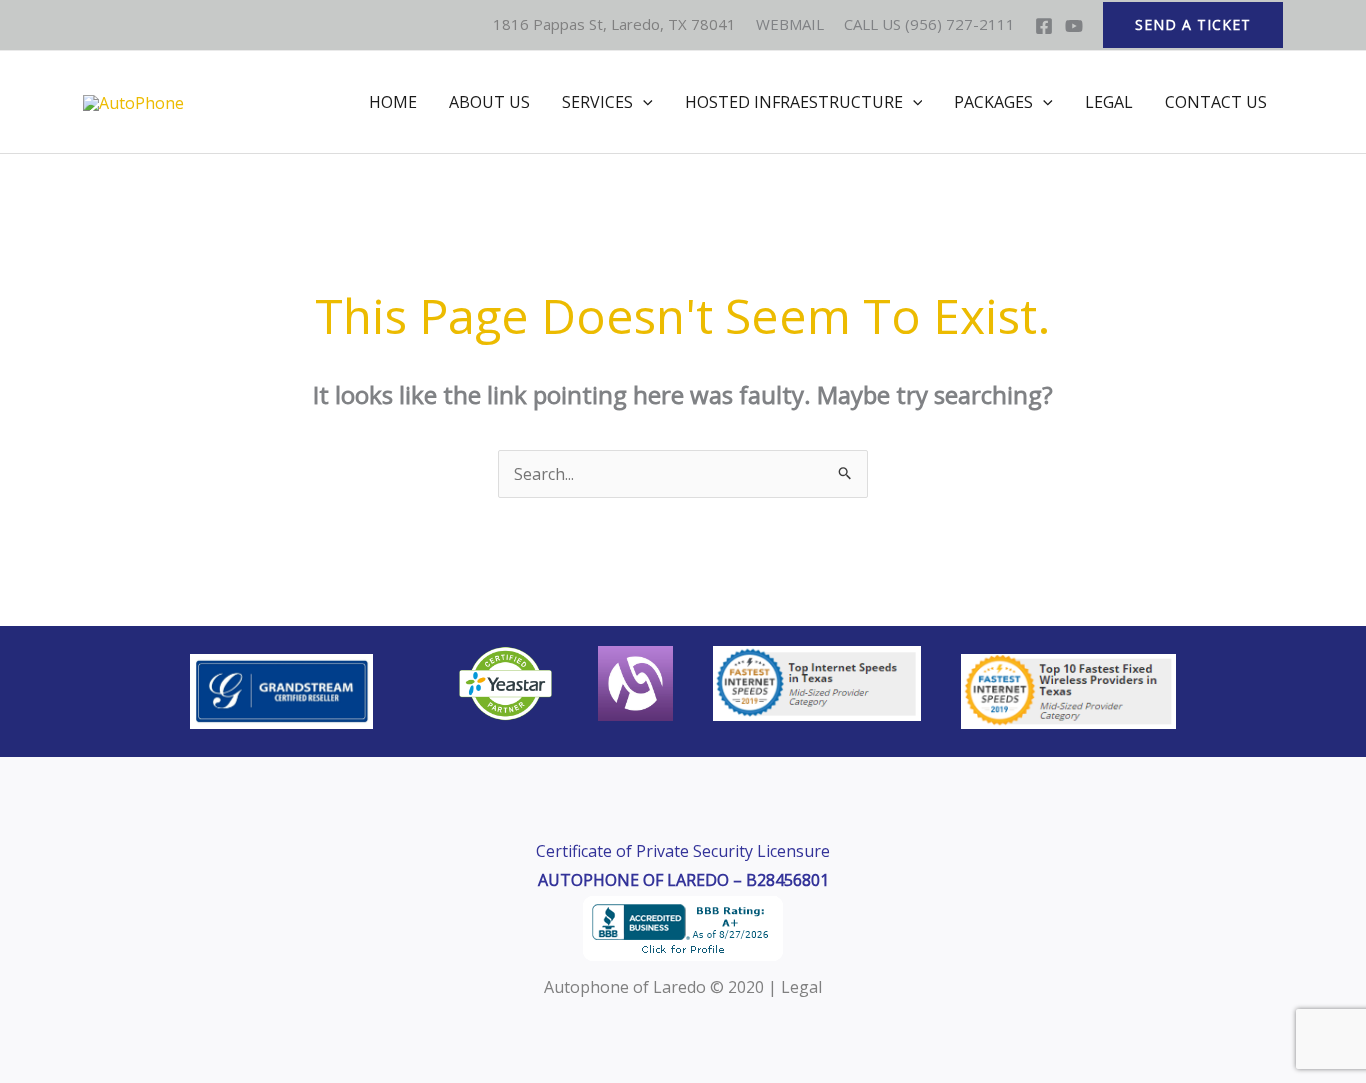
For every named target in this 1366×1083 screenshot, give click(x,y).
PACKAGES (993, 102)
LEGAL (1109, 102)
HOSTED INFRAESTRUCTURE (794, 102)
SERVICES (597, 102)
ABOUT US (489, 102)
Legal (801, 987)
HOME (393, 102)
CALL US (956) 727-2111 (929, 24)
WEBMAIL (792, 24)
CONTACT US (1216, 102)
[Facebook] (1044, 26)
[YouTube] (1074, 26)
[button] (1193, 25)
